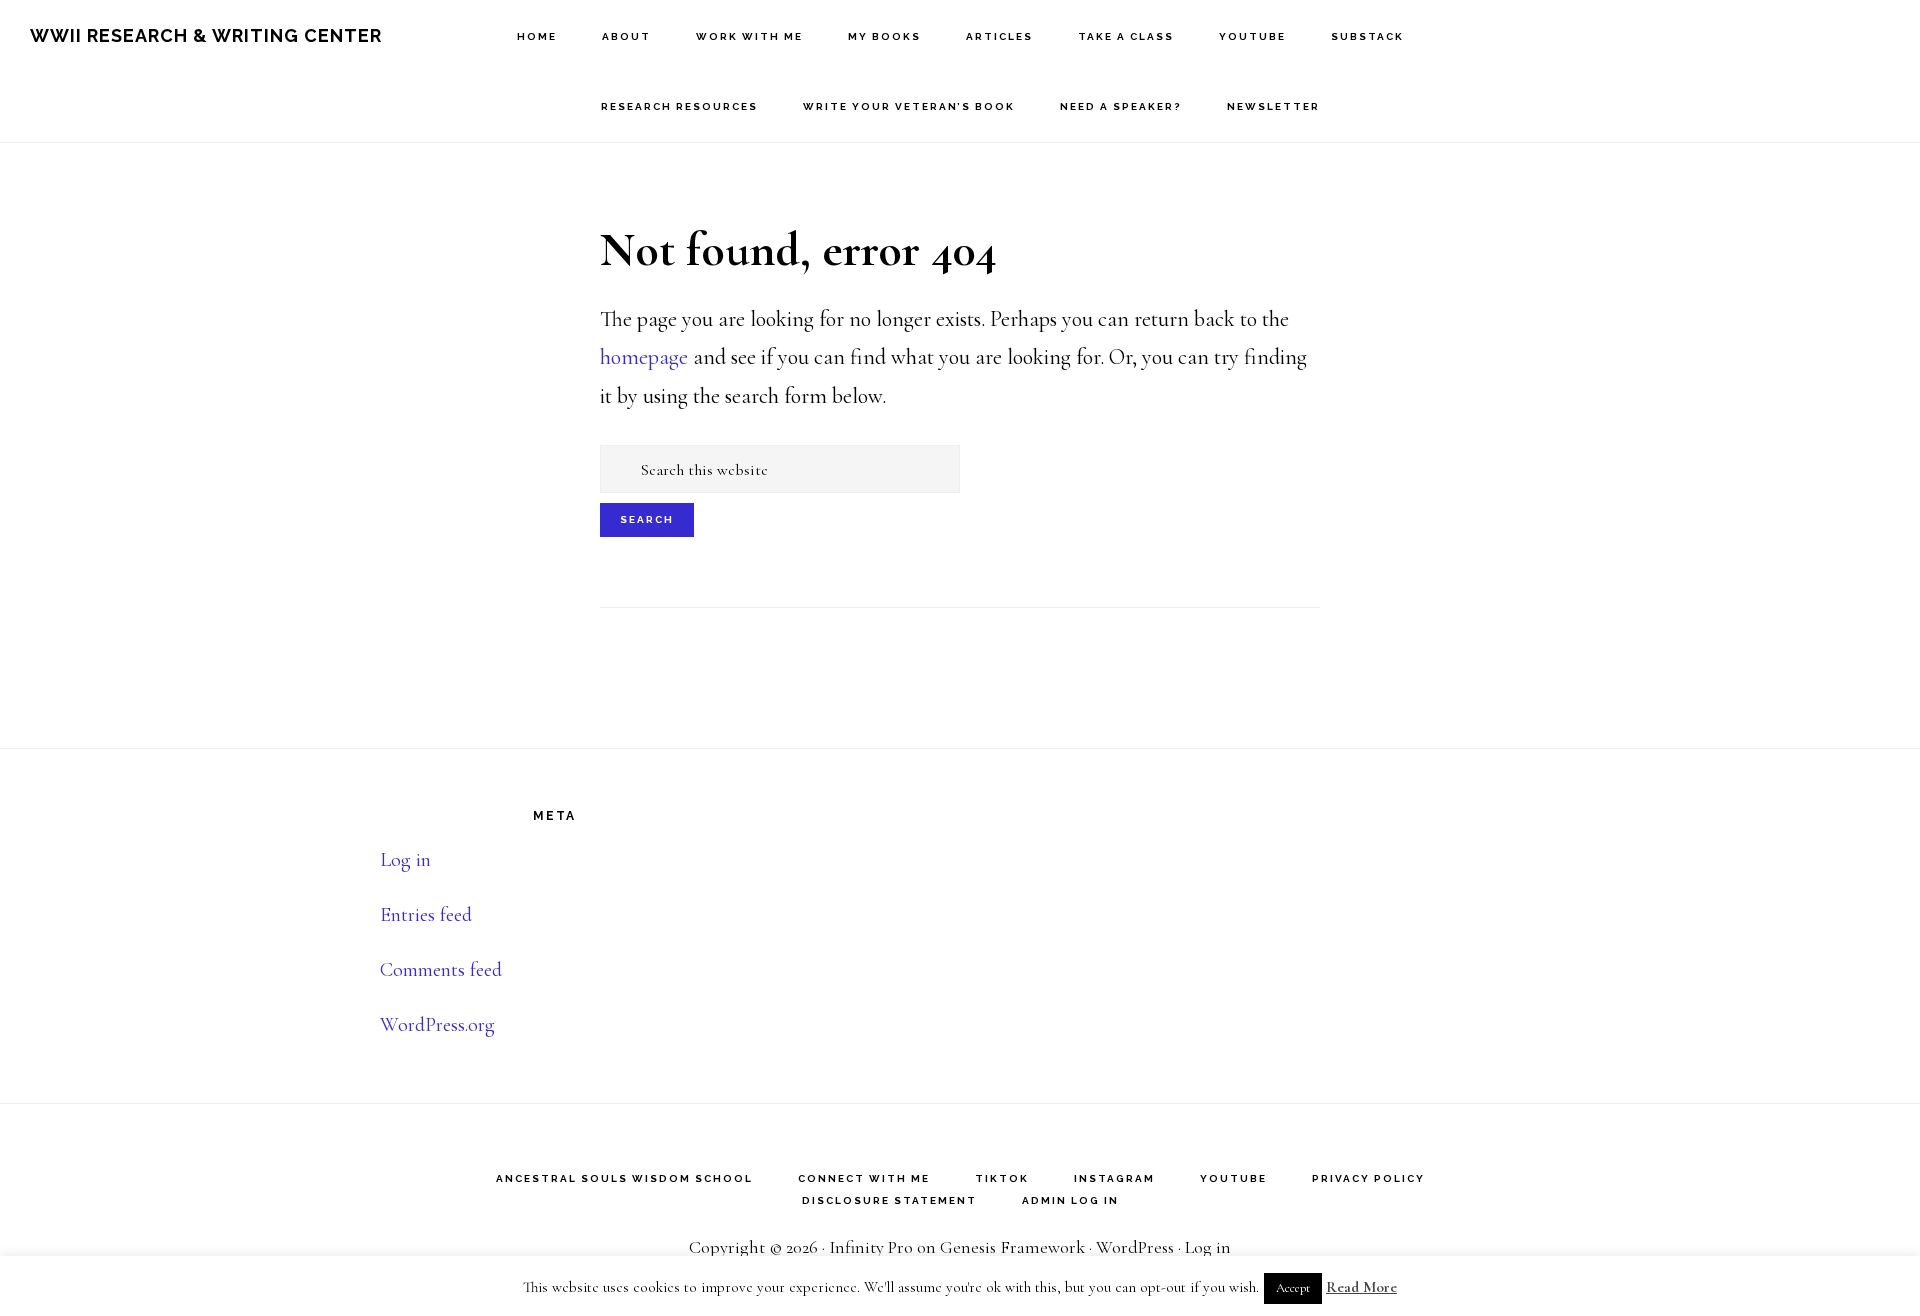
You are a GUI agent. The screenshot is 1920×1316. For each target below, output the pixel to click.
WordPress (1135, 1247)
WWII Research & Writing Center (206, 35)
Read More (1361, 1287)
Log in (405, 860)
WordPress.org (437, 1025)
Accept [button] (1293, 1288)
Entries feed (426, 915)
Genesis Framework (1012, 1247)
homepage (644, 357)
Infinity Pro (871, 1247)
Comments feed (441, 970)
